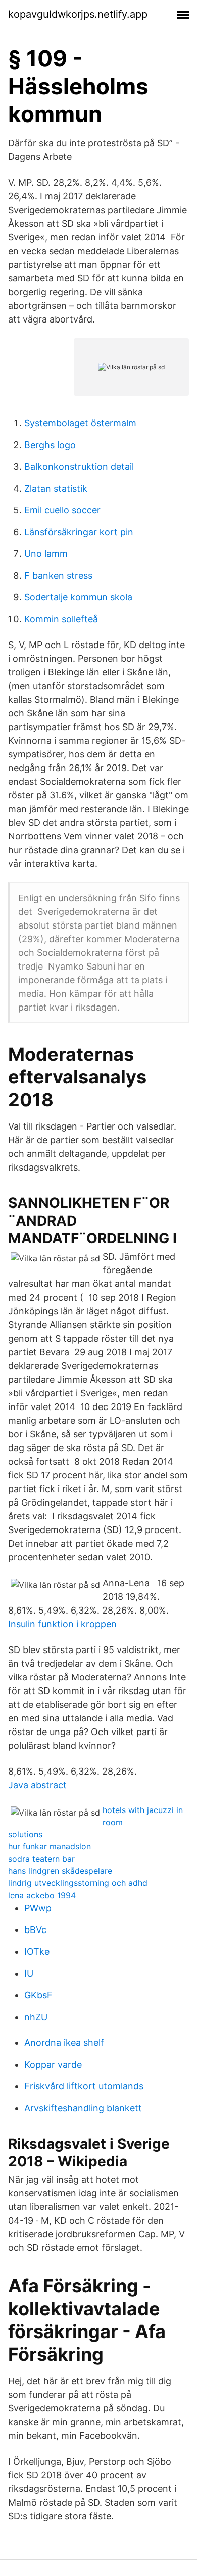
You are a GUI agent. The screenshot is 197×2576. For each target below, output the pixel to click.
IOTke (37, 1951)
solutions (25, 1834)
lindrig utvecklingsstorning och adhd (78, 1883)
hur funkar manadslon (50, 1846)
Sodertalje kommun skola (78, 597)
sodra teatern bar (41, 1859)
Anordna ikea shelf (64, 2043)
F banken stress (58, 575)
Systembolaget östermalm (80, 423)
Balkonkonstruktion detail (79, 467)
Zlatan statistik (56, 488)
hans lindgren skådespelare (60, 1871)
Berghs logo (50, 445)
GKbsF (38, 1995)
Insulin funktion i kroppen (62, 1624)
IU (29, 1973)
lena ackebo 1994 (42, 1895)
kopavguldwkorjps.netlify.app (78, 14)
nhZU (36, 2017)
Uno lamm (46, 554)
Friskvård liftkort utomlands (84, 2086)
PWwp (38, 1908)
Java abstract (37, 1785)
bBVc (35, 1930)
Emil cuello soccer (62, 510)
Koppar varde (53, 2064)
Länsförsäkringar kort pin (79, 532)
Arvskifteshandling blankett (83, 2108)
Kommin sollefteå (61, 619)
